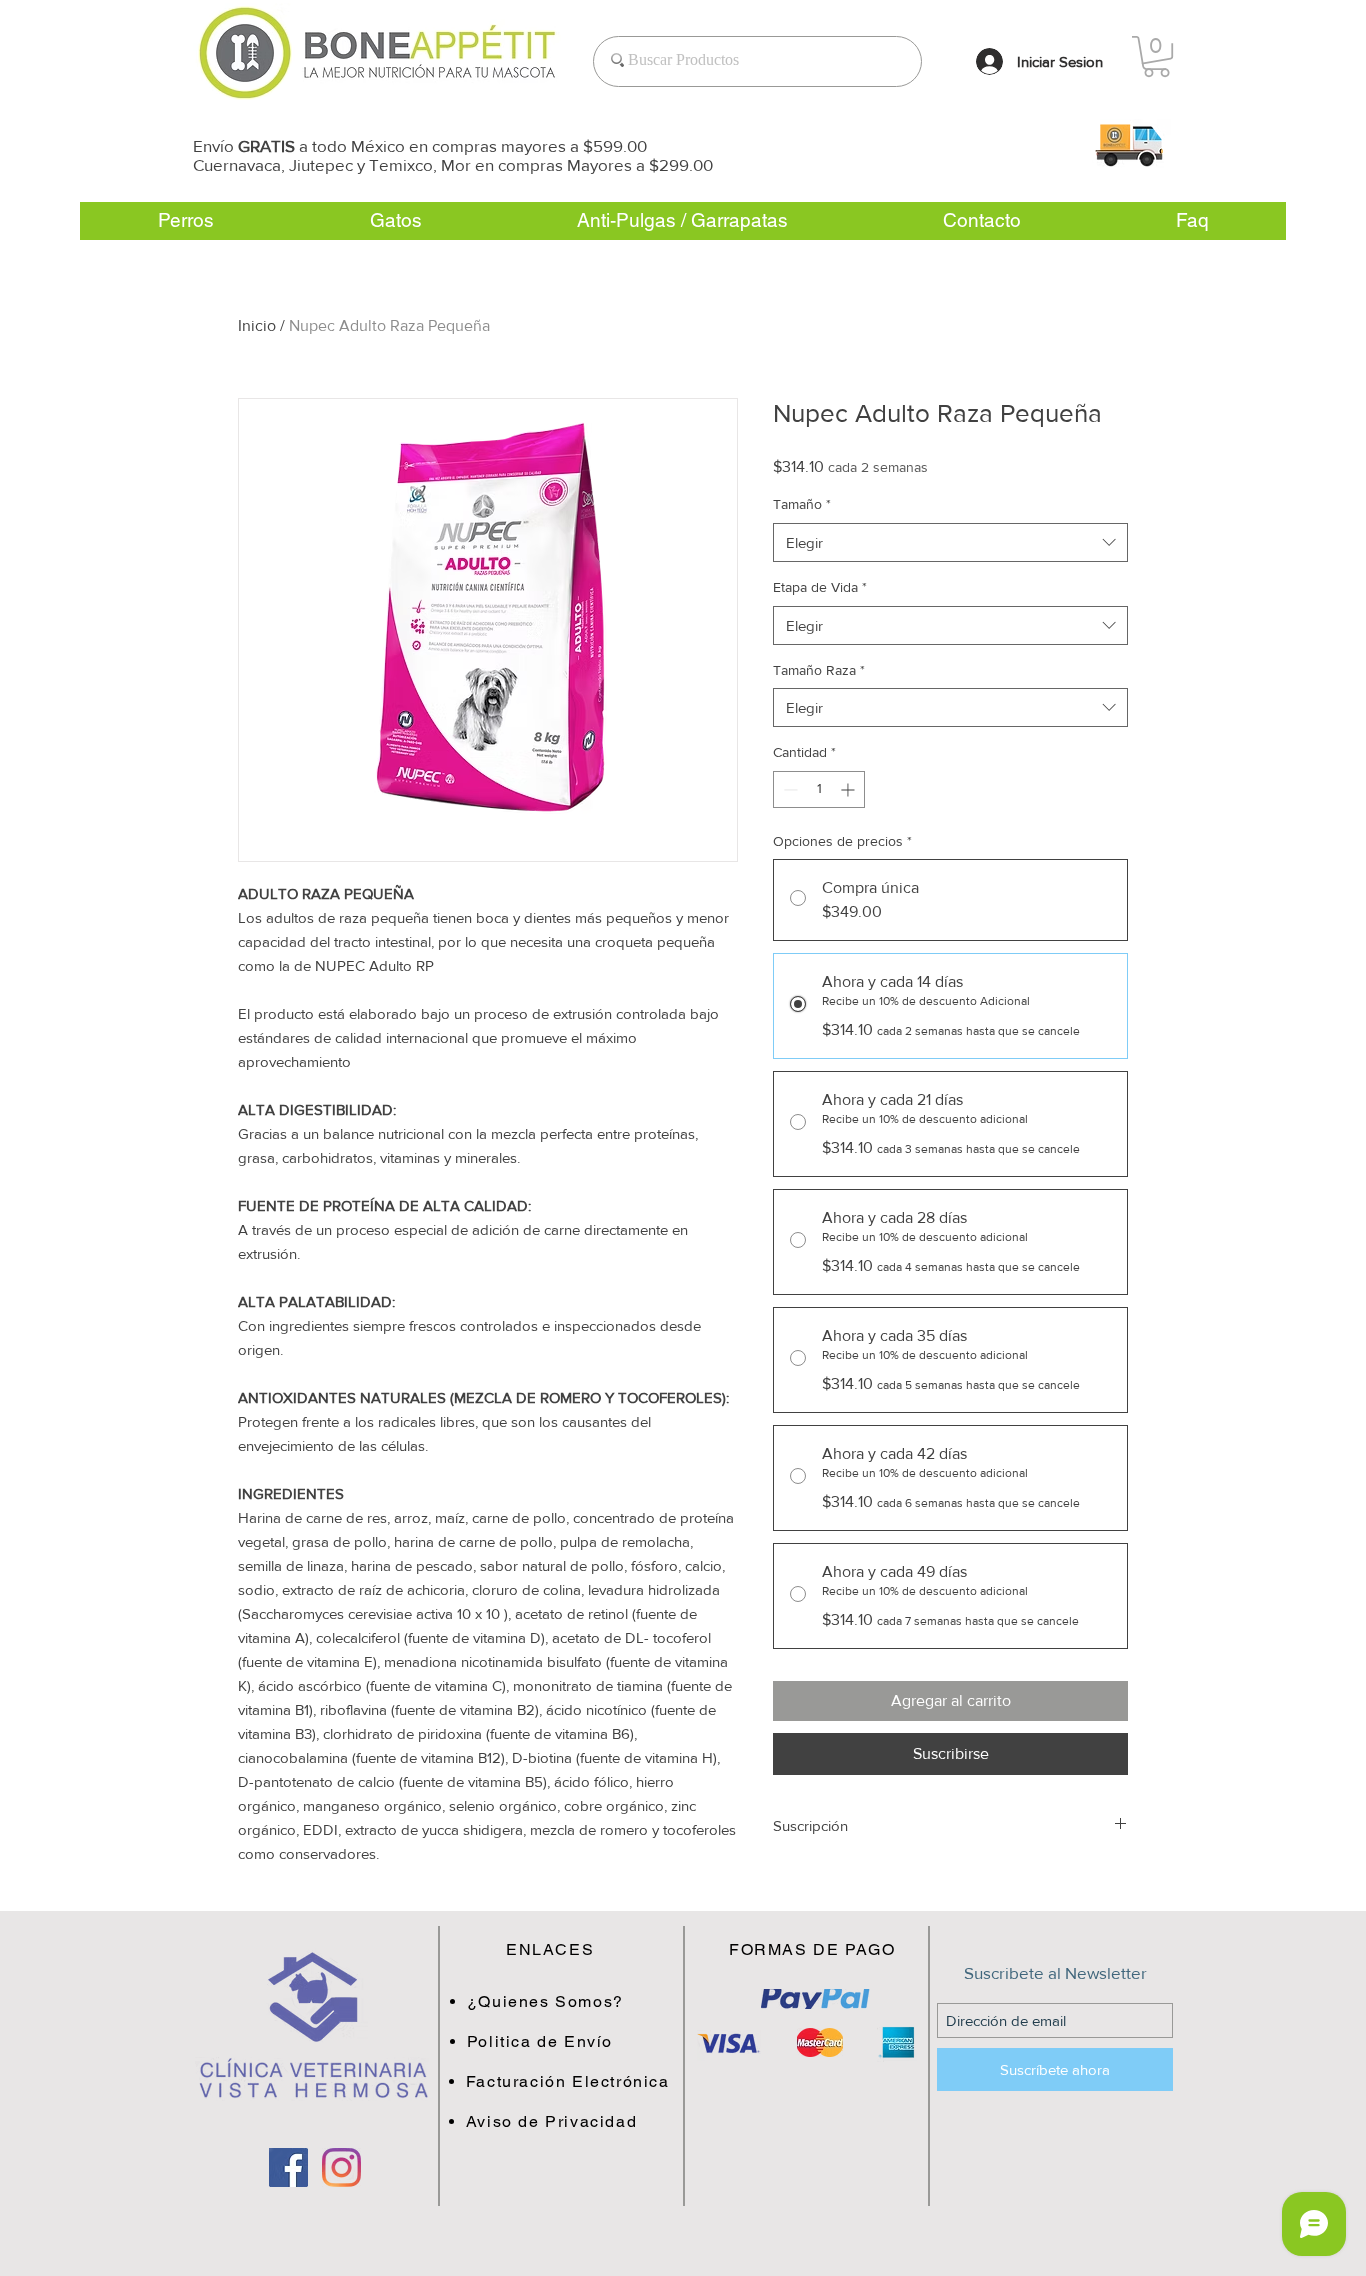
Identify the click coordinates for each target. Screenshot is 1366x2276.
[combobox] (950, 542)
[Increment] (849, 789)
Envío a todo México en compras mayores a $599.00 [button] (420, 145)
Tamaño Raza (819, 670)
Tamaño (802, 504)
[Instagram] (341, 2167)
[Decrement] (788, 789)
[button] (1128, 144)
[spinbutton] (819, 789)
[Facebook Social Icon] (288, 2167)
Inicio (257, 325)
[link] (1156, 56)
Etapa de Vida (820, 587)
